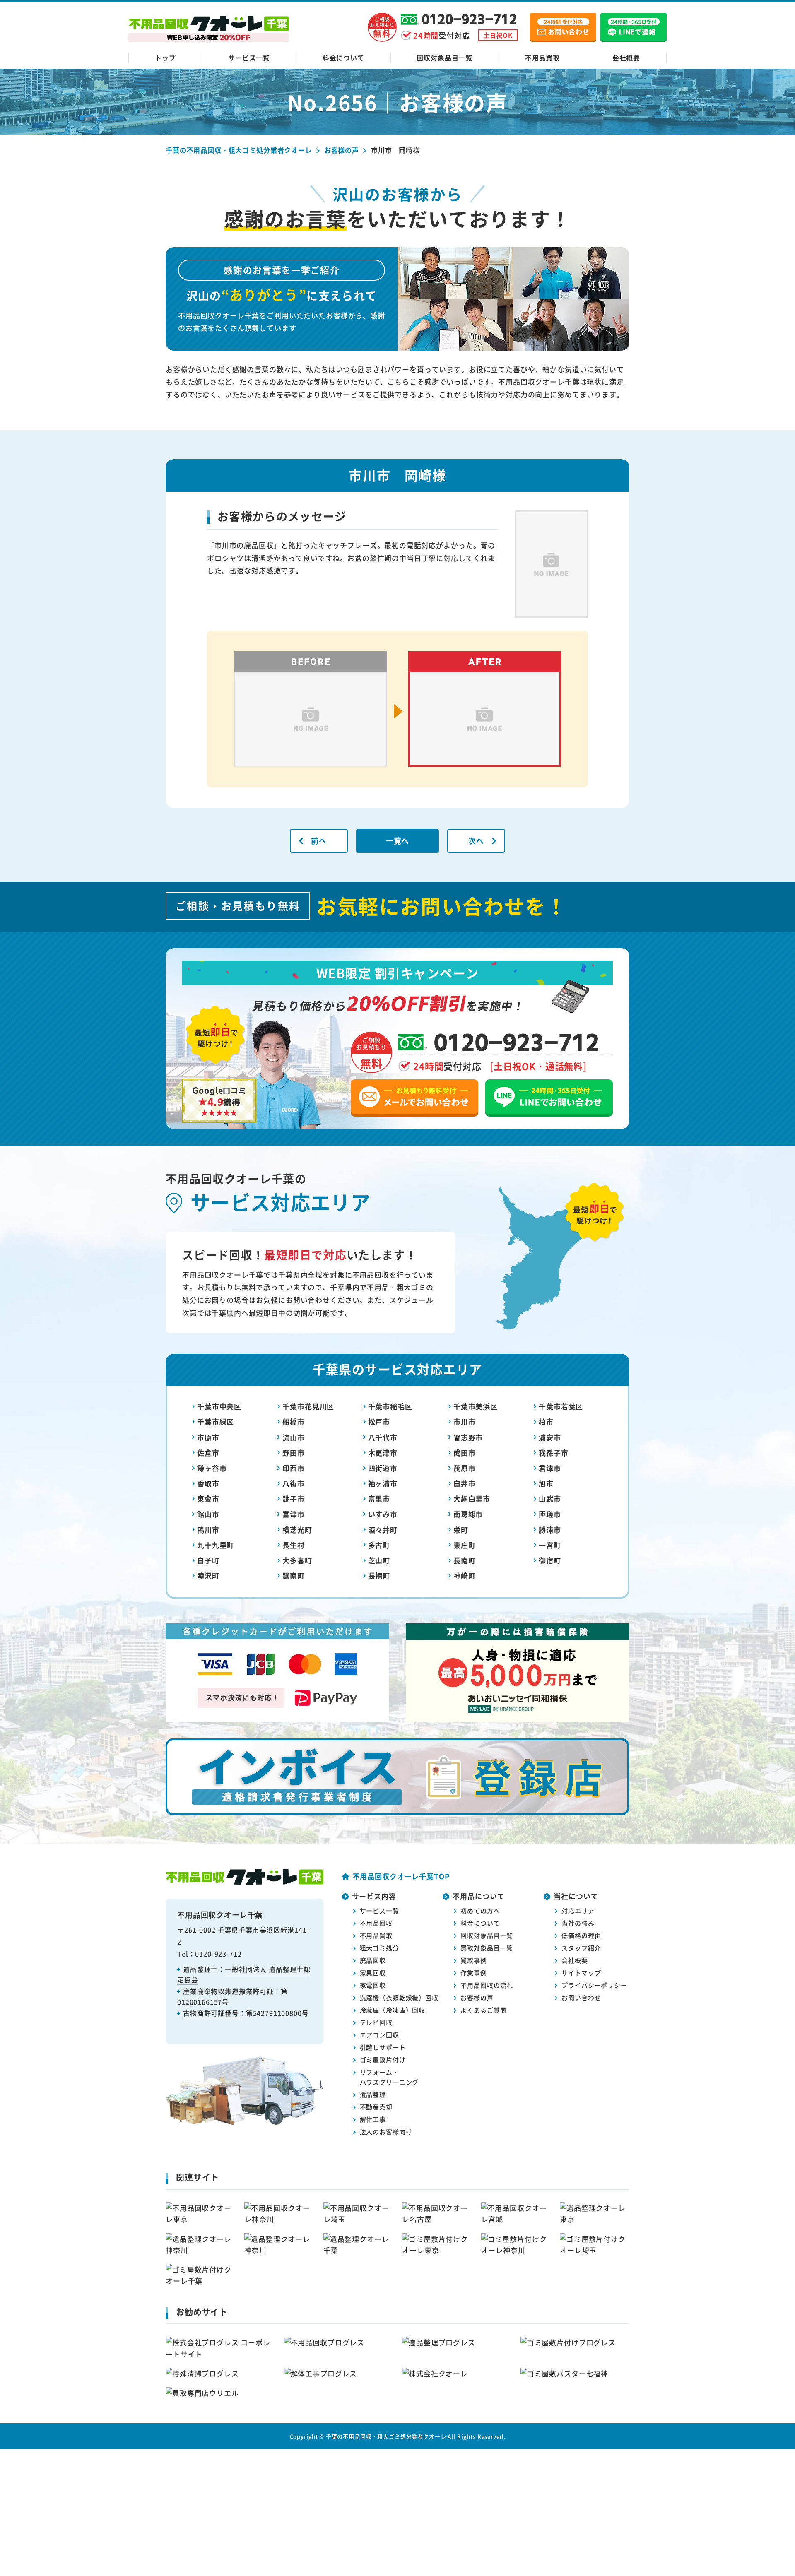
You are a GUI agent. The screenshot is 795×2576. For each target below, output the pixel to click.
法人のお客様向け (386, 2132)
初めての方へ (480, 1910)
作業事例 (473, 1973)
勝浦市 (550, 1530)
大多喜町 (297, 1560)
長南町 (465, 1560)
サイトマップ (581, 1973)
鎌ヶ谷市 (212, 1468)
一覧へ (398, 840)
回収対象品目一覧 (444, 58)
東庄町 (465, 1545)
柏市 (546, 1422)
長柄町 (379, 1576)
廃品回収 (373, 1960)
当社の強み (578, 1923)
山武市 (550, 1499)
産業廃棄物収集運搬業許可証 (228, 1991)
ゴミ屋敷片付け (383, 2060)
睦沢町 (208, 1576)
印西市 (294, 1468)
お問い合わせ (581, 1997)
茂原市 (465, 1468)
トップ (165, 58)
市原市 (208, 1437)
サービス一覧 (249, 58)
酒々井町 (383, 1530)
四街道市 (383, 1468)
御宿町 (550, 1560)
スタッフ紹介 (581, 1948)
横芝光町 (297, 1530)
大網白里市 (472, 1499)
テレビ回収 (376, 2022)
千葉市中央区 (219, 1406)
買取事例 (473, 1960)
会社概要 (626, 58)
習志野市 (468, 1437)
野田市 (294, 1453)
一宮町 (550, 1545)
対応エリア (578, 1910)
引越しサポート (383, 2047)
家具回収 (373, 1973)
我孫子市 (553, 1453)
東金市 (208, 1499)
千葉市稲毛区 (390, 1406)
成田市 (465, 1453)
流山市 (294, 1437)
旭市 (546, 1483)
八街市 (294, 1483)
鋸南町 (294, 1576)
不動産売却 (376, 2107)
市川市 (465, 1422)
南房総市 (468, 1514)
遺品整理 (373, 2094)
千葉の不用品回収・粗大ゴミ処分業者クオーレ (386, 2436)
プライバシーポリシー (594, 1985)
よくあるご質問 (483, 2010)
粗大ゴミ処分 (379, 1948)
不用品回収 (376, 1923)
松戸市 (379, 1422)
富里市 (379, 1499)
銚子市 (294, 1499)
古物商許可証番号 (211, 2013)
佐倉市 (208, 1453)
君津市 (550, 1468)
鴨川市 (208, 1530)
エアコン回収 (379, 2035)
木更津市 (383, 1453)
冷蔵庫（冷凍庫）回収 (393, 2010)
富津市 (294, 1514)
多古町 (379, 1545)
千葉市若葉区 (561, 1406)
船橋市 (294, 1422)
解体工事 (373, 2119)
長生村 (294, 1545)
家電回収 (373, 1985)
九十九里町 (216, 1545)
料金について (343, 58)
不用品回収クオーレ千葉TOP (401, 1876)
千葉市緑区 (216, 1422)
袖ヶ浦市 (383, 1483)
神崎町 (465, 1576)
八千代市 (383, 1437)
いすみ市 (383, 1514)
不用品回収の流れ (487, 1985)
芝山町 (379, 1560)
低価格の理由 (581, 1935)
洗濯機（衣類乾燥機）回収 (399, 1997)
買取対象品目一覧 (487, 1948)
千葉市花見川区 (308, 1406)
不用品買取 (542, 58)
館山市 (208, 1514)
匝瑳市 (550, 1514)
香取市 (208, 1483)
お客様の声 (477, 1997)
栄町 (461, 1530)
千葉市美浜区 (476, 1406)
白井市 (465, 1483)
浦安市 (550, 1437)
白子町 (208, 1560)
